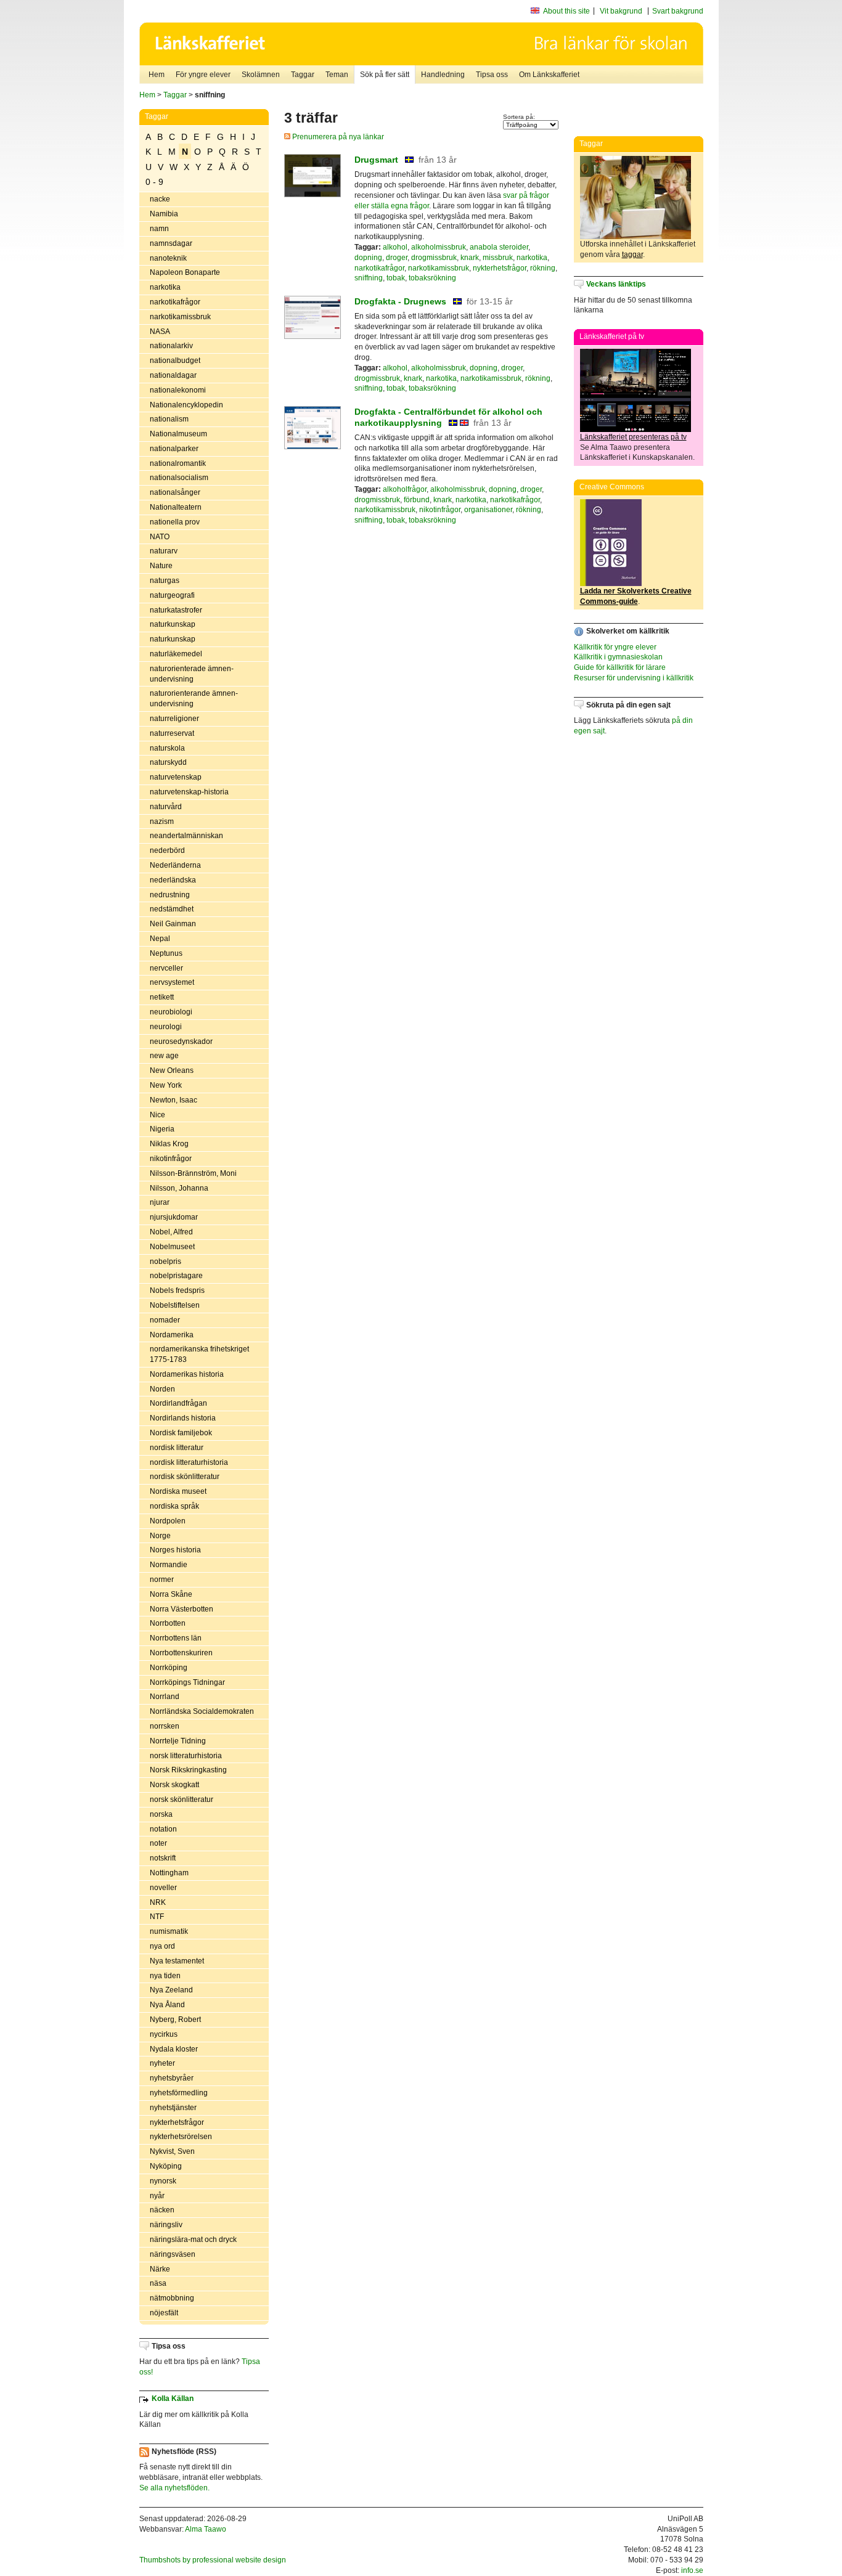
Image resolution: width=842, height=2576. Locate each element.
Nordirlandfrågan (178, 1403)
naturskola (167, 748)
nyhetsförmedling (179, 2093)
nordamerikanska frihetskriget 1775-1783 (199, 1354)
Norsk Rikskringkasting (188, 1770)
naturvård (166, 807)
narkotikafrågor (175, 302)
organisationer (488, 510)
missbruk (498, 258)
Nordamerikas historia (187, 1374)
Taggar (303, 75)
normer (162, 1579)
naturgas (165, 581)
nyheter (162, 2063)
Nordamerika (172, 1335)
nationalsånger (175, 492)
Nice (157, 1115)
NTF (157, 1917)
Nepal (160, 939)
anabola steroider (499, 247)
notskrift (163, 1858)
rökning (543, 268)
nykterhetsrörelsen (181, 2137)
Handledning (443, 75)
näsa (158, 2283)
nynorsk (163, 2181)
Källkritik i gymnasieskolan (618, 657)
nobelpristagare (176, 1276)
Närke (160, 2269)
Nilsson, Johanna (179, 1188)
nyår (157, 2196)
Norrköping (169, 1668)
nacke (160, 199)
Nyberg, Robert (175, 2020)
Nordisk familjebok (181, 1433)
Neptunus (166, 953)
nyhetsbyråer (172, 2078)
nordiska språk (174, 1506)
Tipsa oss (492, 75)
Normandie (169, 1565)
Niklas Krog (169, 1144)
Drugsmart (376, 160)
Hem (157, 75)
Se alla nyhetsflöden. (174, 2488)
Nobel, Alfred (171, 1232)
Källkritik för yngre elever (615, 647)
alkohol (395, 247)
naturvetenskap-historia (189, 792)
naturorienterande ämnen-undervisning (194, 699)
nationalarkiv (171, 346)
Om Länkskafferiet (549, 75)
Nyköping (166, 2166)
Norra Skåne (171, 1594)
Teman (337, 75)
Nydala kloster (174, 2049)
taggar (632, 255)
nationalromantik (178, 463)
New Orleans (172, 1070)
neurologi (166, 1027)
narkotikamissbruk (180, 317)
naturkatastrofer (176, 610)
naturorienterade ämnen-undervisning (192, 674)
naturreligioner (174, 719)
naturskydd (168, 762)
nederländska (173, 880)
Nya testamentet (177, 1961)
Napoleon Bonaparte (185, 272)
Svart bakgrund (678, 11)
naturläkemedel (176, 654)
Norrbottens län (176, 1638)
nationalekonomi (178, 390)
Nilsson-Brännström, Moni (193, 1173)
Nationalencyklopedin (186, 405)
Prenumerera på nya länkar (337, 137)
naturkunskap (173, 624)
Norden (162, 1389)
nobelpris (166, 1262)
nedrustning (170, 895)
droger (397, 258)
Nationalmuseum (178, 434)
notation (163, 1829)
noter (158, 1843)
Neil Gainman (173, 924)
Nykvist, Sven (172, 2151)
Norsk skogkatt (174, 1785)
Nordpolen (168, 1521)
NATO (160, 537)
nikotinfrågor (171, 1159)
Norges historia (175, 1550)
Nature (161, 566)
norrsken (165, 1726)
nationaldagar (173, 375)
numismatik (169, 1931)
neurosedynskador (181, 1041)
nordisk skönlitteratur (185, 1477)
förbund (417, 500)
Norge (160, 1536)
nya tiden (165, 1976)
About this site (566, 11)
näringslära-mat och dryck (193, 2240)
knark (470, 258)
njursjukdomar (174, 1217)
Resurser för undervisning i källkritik (634, 678)
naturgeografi (172, 595)
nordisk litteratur (177, 1448)
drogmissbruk (434, 258)
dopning (368, 258)
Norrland (165, 1697)
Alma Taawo (206, 2529)
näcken (162, 2210)
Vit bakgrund (621, 11)
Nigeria (162, 1129)
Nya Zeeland (171, 1990)
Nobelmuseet (172, 1247)
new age (164, 1056)
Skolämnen (261, 75)
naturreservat (172, 733)
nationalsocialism (179, 478)
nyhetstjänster (173, 2108)
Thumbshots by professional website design (213, 2560)
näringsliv (166, 2225)
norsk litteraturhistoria (186, 1756)
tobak (396, 278)
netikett (162, 997)
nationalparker (174, 449)
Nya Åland (167, 2005)
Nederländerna (175, 865)
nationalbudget (175, 361)
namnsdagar (171, 243)
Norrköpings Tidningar (187, 1682)
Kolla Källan (173, 2399)
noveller (163, 1888)
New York (166, 1085)
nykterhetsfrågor (177, 2122)
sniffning (369, 278)
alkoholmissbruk (439, 247)
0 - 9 (154, 182)
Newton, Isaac (174, 1100)
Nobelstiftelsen (175, 1305)
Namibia (164, 214)
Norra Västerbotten (182, 1609)
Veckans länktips (616, 284)
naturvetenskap (176, 777)
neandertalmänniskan (186, 836)
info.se (692, 2570)
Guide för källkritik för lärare (620, 667)
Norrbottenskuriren (181, 1653)
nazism (162, 821)
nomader (165, 1320)
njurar (160, 1202)
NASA (160, 332)
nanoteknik (168, 258)
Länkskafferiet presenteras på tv (633, 437)
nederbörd (167, 850)
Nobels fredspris (177, 1290)
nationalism (169, 419)
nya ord (162, 1946)
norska (161, 1814)
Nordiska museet (178, 1491)
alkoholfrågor (405, 489)
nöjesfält (164, 2313)
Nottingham (169, 1873)
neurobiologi (171, 1012)
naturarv (164, 551)
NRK (158, 1902)
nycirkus (164, 2034)
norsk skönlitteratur (182, 1800)
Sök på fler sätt (385, 75)
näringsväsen (173, 2254)
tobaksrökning (432, 278)
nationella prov (175, 522)
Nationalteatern (176, 507)
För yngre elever (203, 75)
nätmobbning (172, 2298)
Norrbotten (168, 1623)
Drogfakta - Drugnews (400, 301)
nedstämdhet (172, 909)
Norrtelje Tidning (178, 1741)
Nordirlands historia (183, 1418)
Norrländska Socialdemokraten (202, 1711)
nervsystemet (172, 982)
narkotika (165, 287)
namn (159, 229)
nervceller (166, 968)
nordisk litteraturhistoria (189, 1462)
